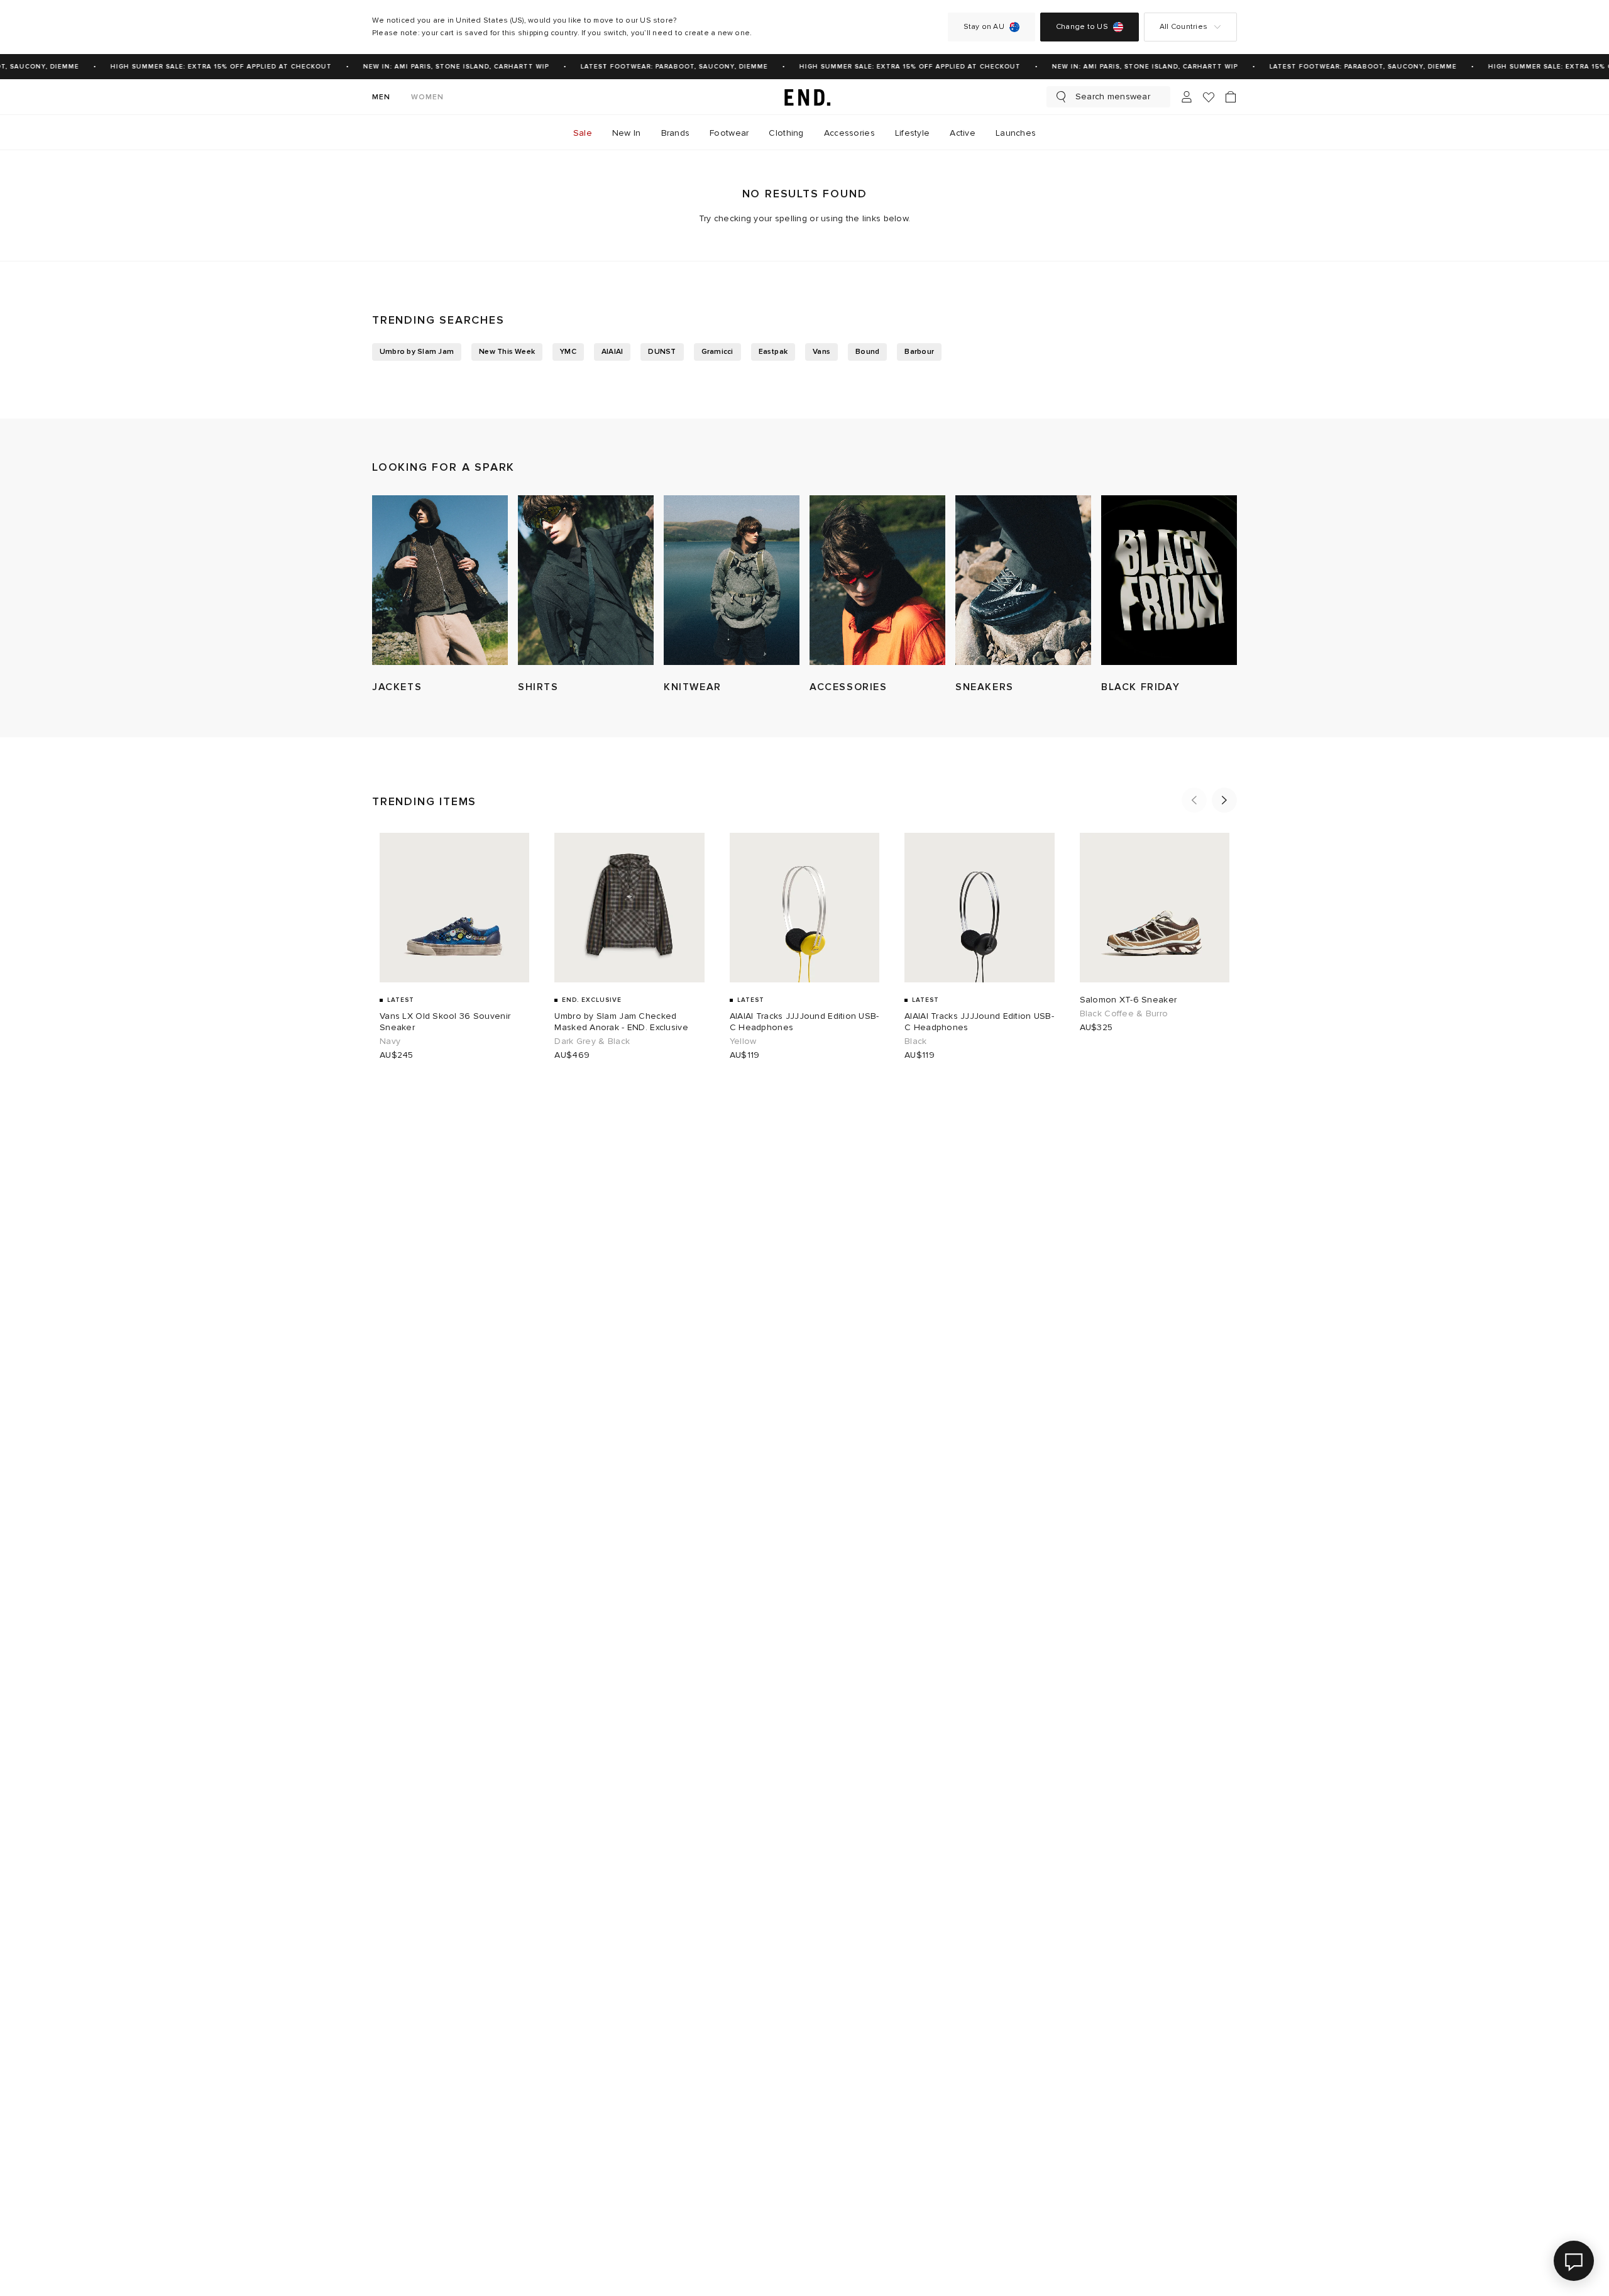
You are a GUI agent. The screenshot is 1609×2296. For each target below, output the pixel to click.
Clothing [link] (786, 133)
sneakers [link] (985, 687)
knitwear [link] (693, 687)
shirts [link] (538, 687)
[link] (804, 97)
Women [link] (428, 97)
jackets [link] (397, 687)
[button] (1194, 800)
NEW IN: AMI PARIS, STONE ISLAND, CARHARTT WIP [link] (441, 67)
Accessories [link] (849, 133)
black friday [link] (1140, 687)
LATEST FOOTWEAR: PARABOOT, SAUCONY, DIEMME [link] (659, 67)
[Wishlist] (1209, 97)
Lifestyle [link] (913, 133)
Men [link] (382, 97)
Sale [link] (583, 133)
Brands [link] (676, 133)
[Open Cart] (1231, 97)
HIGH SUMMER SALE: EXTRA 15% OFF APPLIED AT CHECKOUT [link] (206, 67)
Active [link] (963, 133)
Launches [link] (1016, 133)
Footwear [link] (729, 133)
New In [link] (627, 133)
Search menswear (1113, 96)
